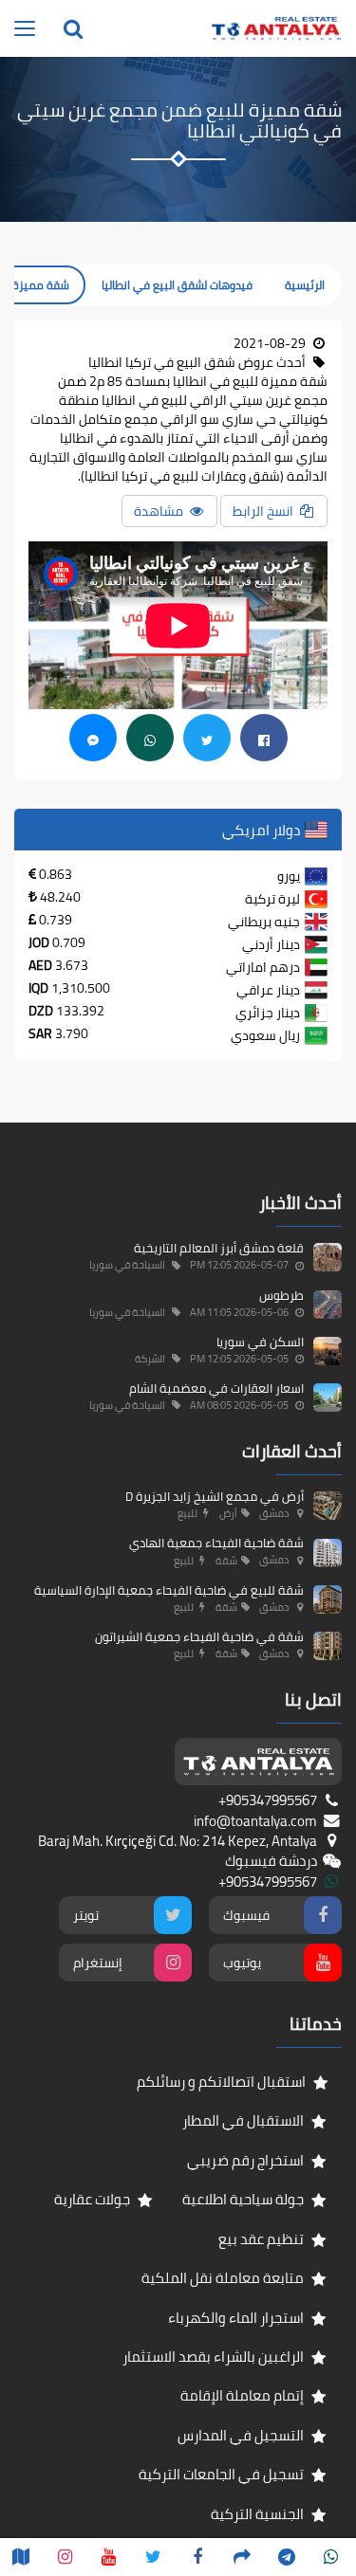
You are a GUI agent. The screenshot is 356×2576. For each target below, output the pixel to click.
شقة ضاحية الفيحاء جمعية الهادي (216, 1543)
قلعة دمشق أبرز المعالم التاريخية (219, 1248)
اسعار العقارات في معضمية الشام (216, 1388)
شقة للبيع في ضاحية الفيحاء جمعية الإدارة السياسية (169, 1590)
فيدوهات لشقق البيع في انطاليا (177, 285)
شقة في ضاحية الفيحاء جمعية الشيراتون (199, 1636)
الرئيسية (305, 285)
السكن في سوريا (260, 1342)
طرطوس (281, 1295)
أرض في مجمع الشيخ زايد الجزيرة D (215, 1496)
